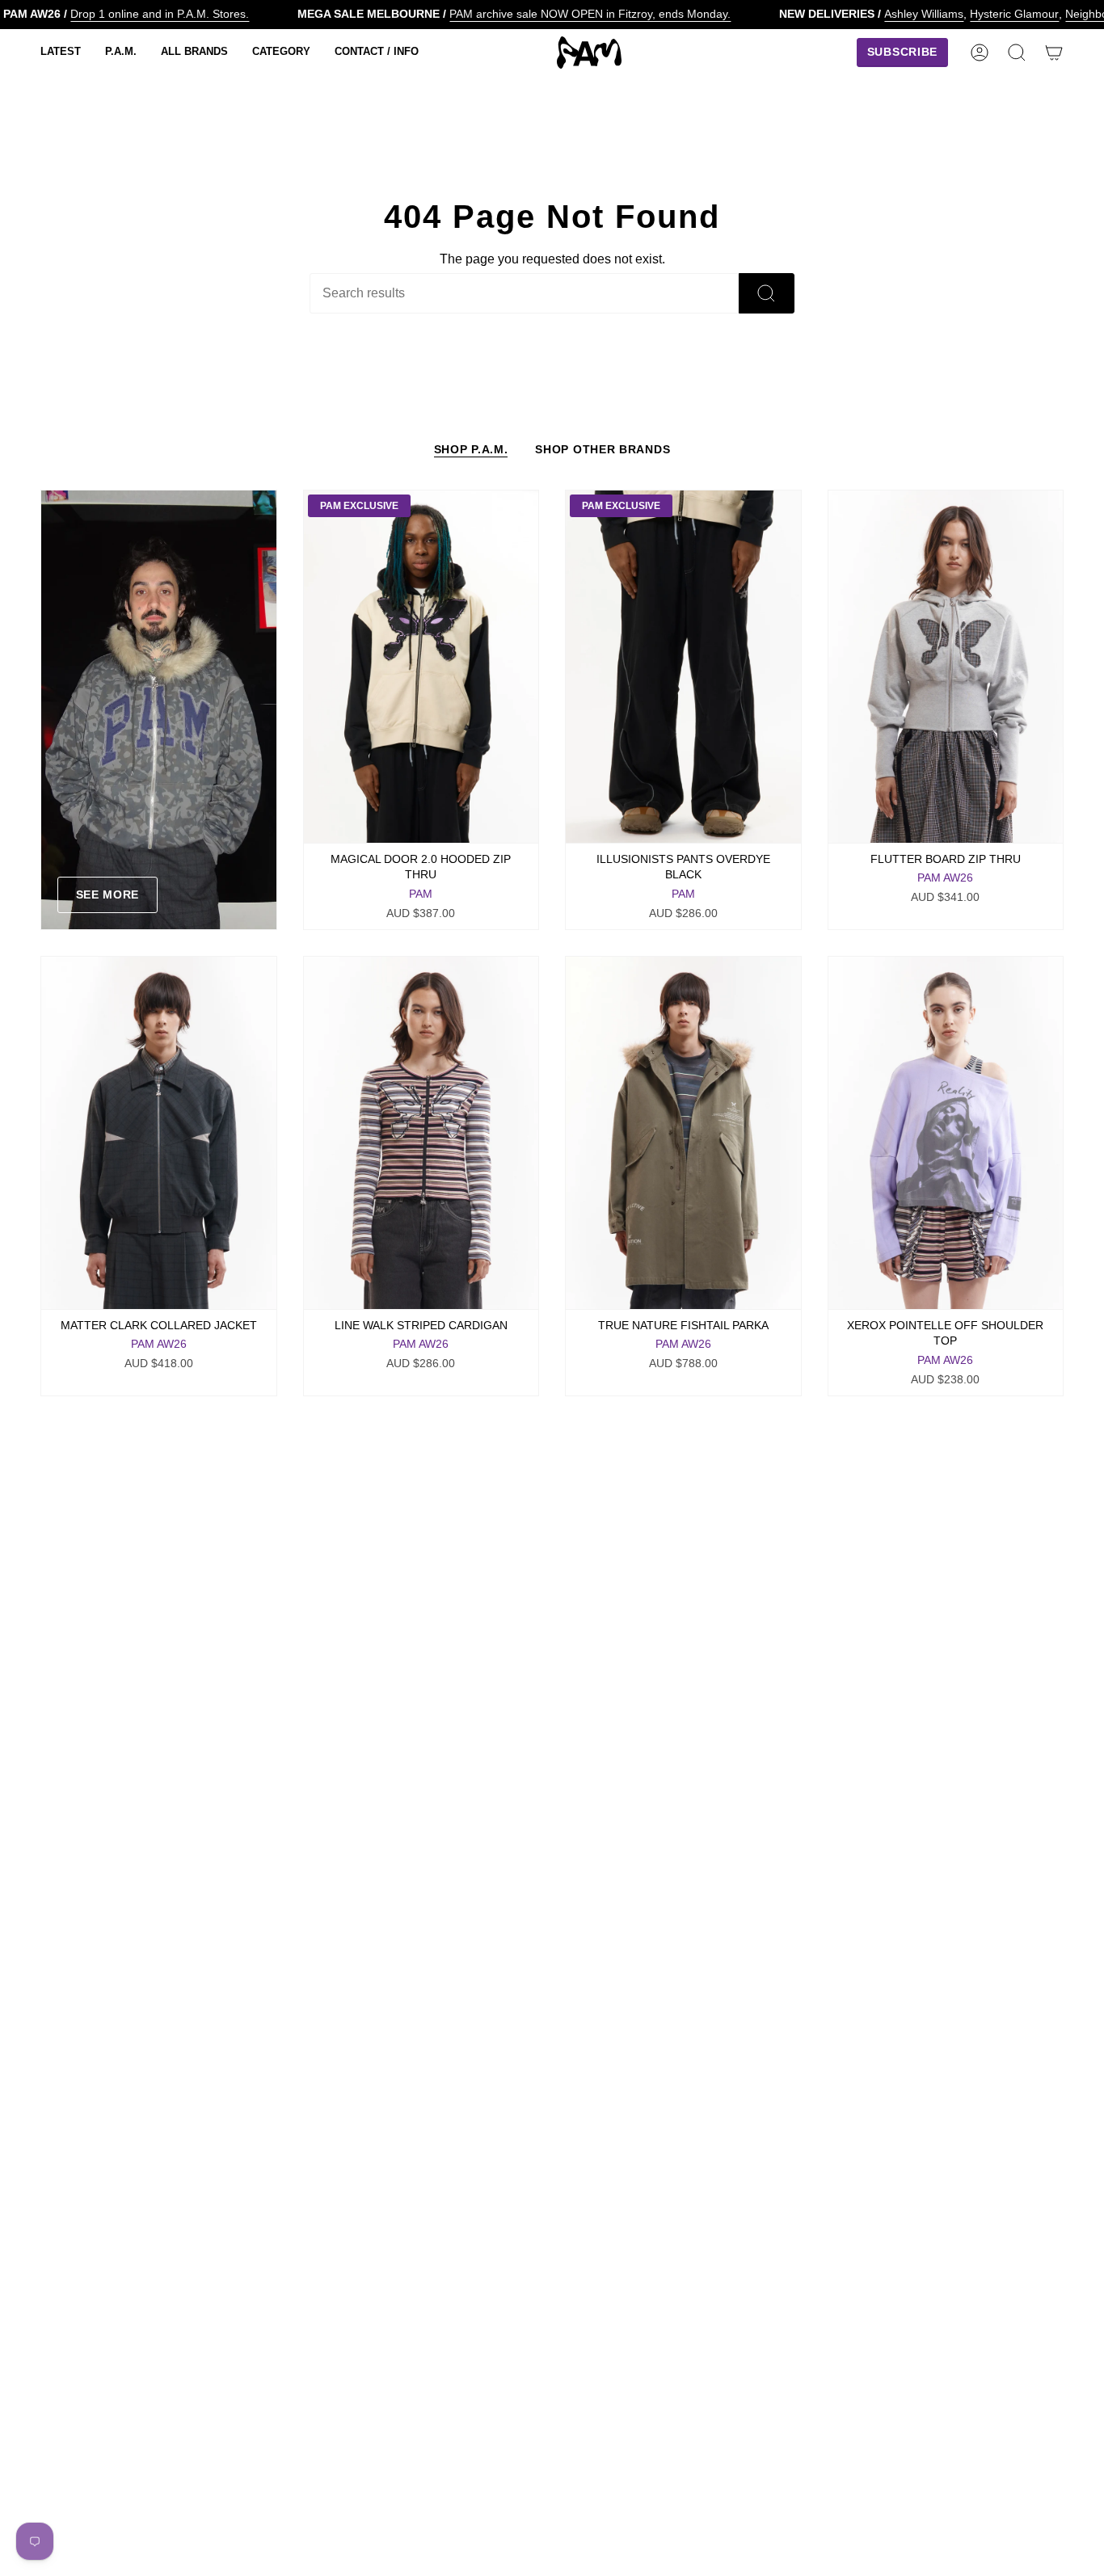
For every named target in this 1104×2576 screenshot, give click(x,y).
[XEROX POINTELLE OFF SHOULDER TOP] (946, 1133)
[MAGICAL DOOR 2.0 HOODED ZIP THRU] (421, 667)
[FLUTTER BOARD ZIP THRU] (946, 667)
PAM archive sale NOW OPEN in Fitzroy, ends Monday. (590, 14)
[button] (61, 53)
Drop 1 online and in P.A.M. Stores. (160, 14)
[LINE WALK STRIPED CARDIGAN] (421, 1133)
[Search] (767, 293)
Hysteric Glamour (1014, 14)
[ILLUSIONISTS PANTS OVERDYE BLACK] (683, 667)
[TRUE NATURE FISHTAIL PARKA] (683, 1133)
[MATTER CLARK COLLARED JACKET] (159, 1133)
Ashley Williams (924, 14)
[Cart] (1054, 53)
